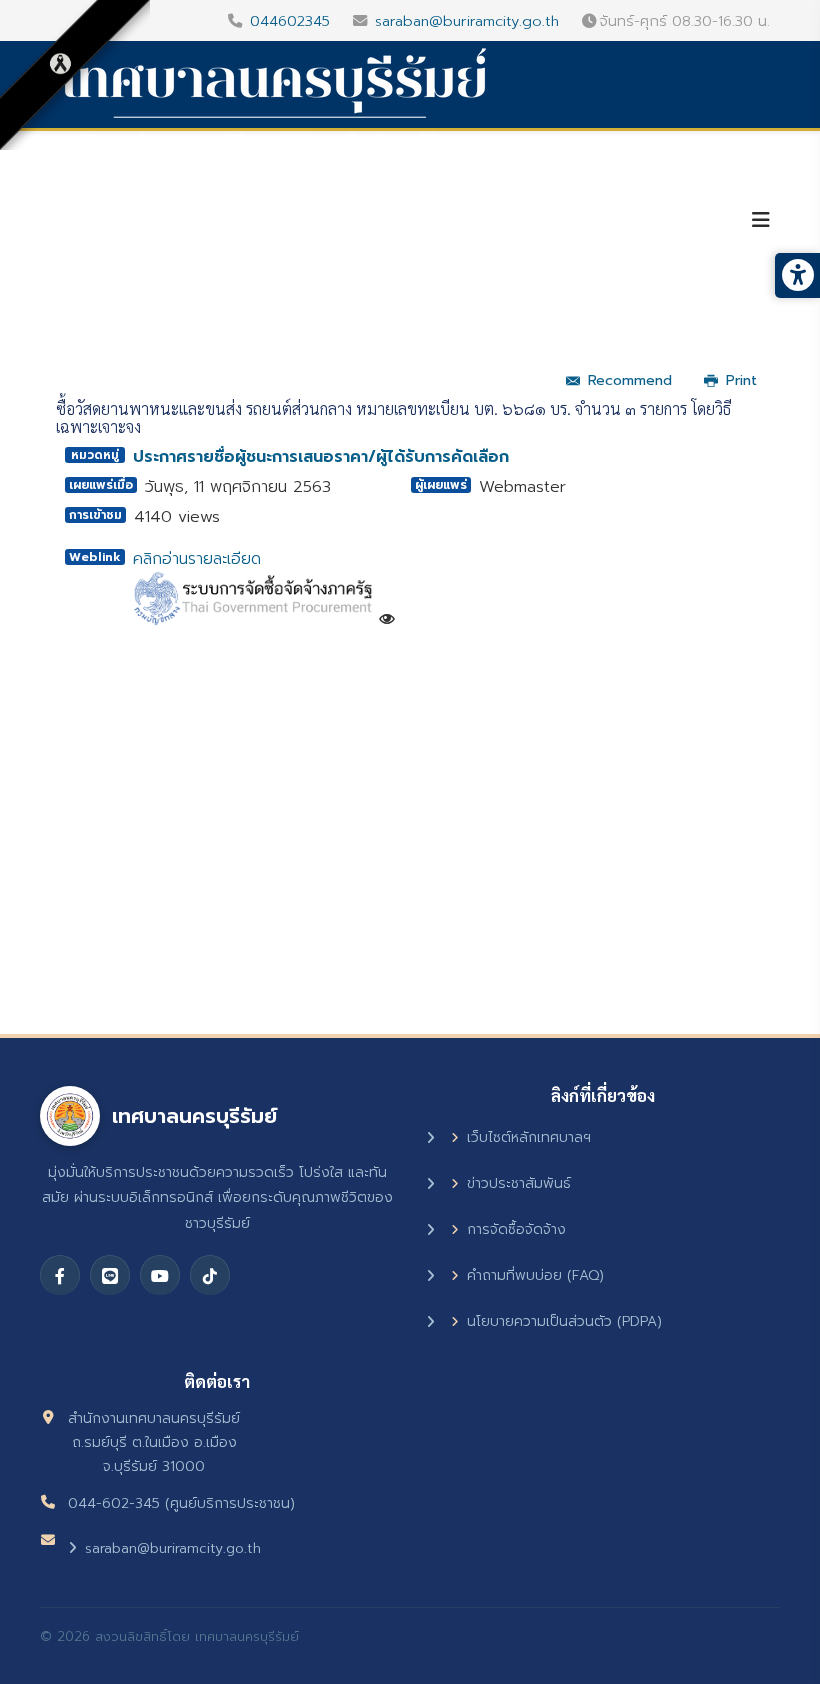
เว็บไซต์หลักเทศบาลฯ (529, 1137)
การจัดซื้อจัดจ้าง (516, 1229)
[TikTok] (210, 1275)
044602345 (290, 21)
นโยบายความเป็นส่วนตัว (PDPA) (564, 1321)
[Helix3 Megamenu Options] (761, 220)
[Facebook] (60, 1275)
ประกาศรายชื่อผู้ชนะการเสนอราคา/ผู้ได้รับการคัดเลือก (321, 457)
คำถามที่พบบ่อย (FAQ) (535, 1275)
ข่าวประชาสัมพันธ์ (519, 1183)
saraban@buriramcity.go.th (467, 21)
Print (741, 380)
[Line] (110, 1275)
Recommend (630, 380)
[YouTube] (160, 1275)
